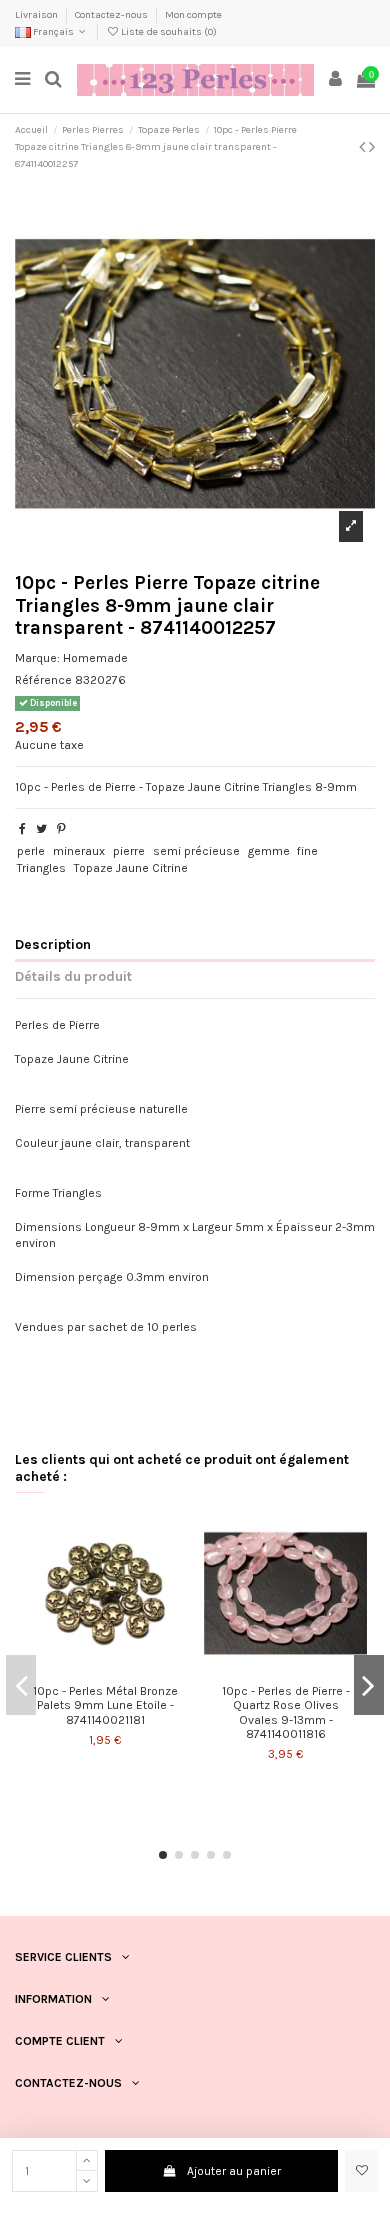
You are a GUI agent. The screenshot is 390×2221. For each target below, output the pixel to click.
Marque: (37, 658)
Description (53, 944)
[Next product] (372, 147)
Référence (43, 680)
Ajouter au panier (234, 2171)
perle (31, 851)
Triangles (41, 868)
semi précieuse (196, 851)
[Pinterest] (61, 829)
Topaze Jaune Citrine (131, 868)
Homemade (95, 658)
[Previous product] (364, 147)
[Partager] (22, 829)
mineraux (79, 851)
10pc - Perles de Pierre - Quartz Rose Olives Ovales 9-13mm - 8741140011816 (286, 1712)
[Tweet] (41, 829)
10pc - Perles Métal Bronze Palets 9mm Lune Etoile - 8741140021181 (105, 1705)
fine (307, 851)
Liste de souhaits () (168, 32)
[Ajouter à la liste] (94, 1669)
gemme (269, 851)
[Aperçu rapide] (117, 1669)
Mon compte (193, 15)
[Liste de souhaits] (361, 2171)
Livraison (37, 15)
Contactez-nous (112, 15)
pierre (129, 851)
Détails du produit (73, 976)
